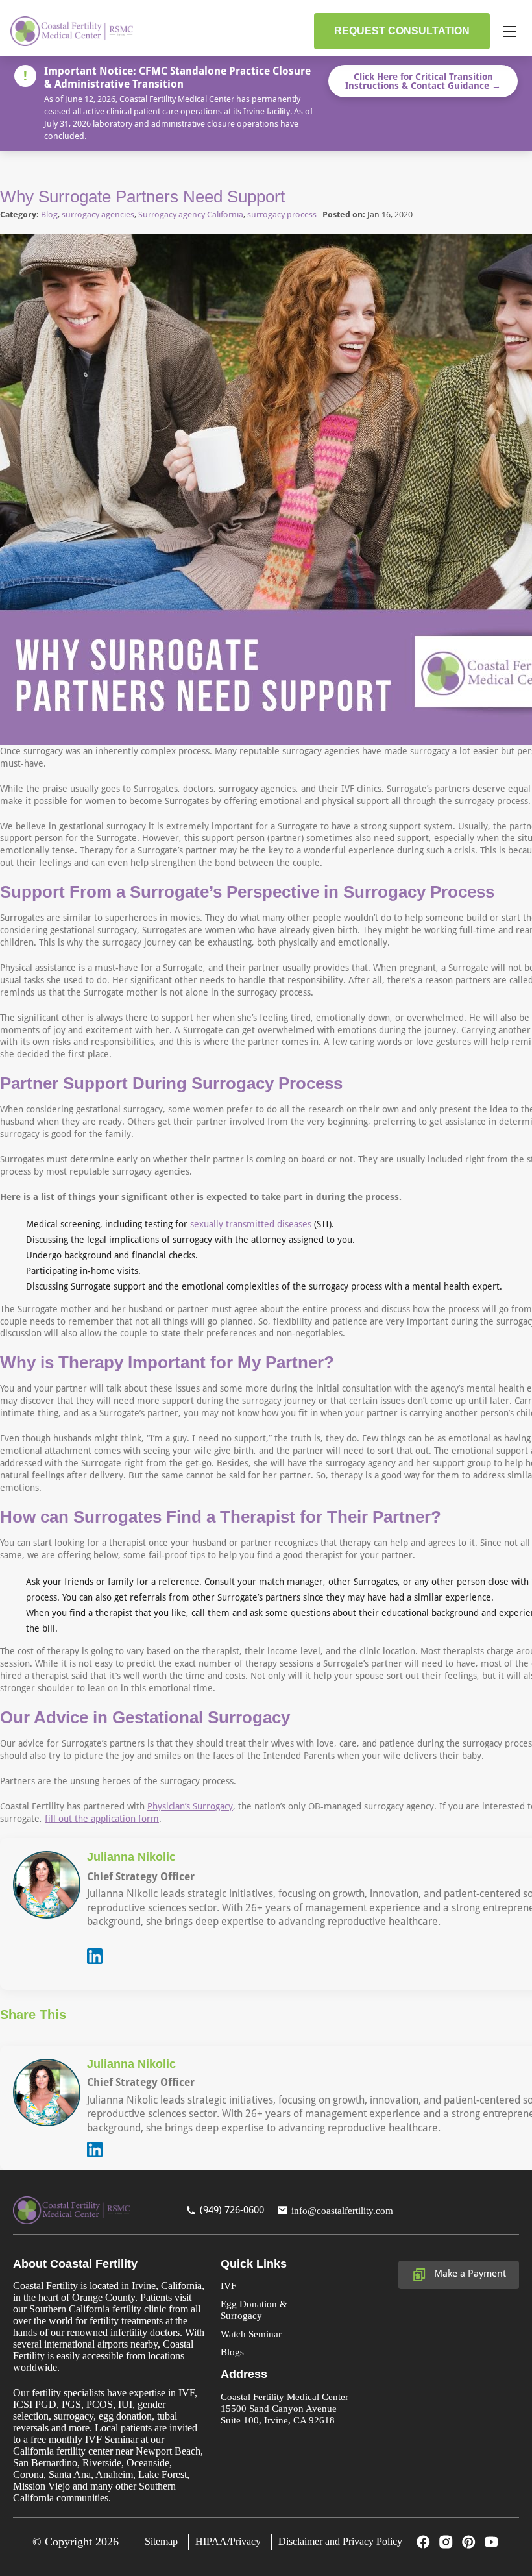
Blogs (232, 2352)
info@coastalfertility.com (342, 2210)
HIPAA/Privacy (228, 2541)
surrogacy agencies (98, 215)
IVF (228, 2286)
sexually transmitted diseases (251, 1224)
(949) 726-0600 (232, 2210)
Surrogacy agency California (191, 215)
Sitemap (161, 2541)
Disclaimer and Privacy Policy (340, 2541)
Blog (49, 215)
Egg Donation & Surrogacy (254, 2310)
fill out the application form (102, 1819)
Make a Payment (470, 2274)
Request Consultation (402, 31)
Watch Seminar (251, 2334)
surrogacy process (282, 215)
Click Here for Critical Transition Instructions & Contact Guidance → (423, 81)
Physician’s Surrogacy (190, 1806)
